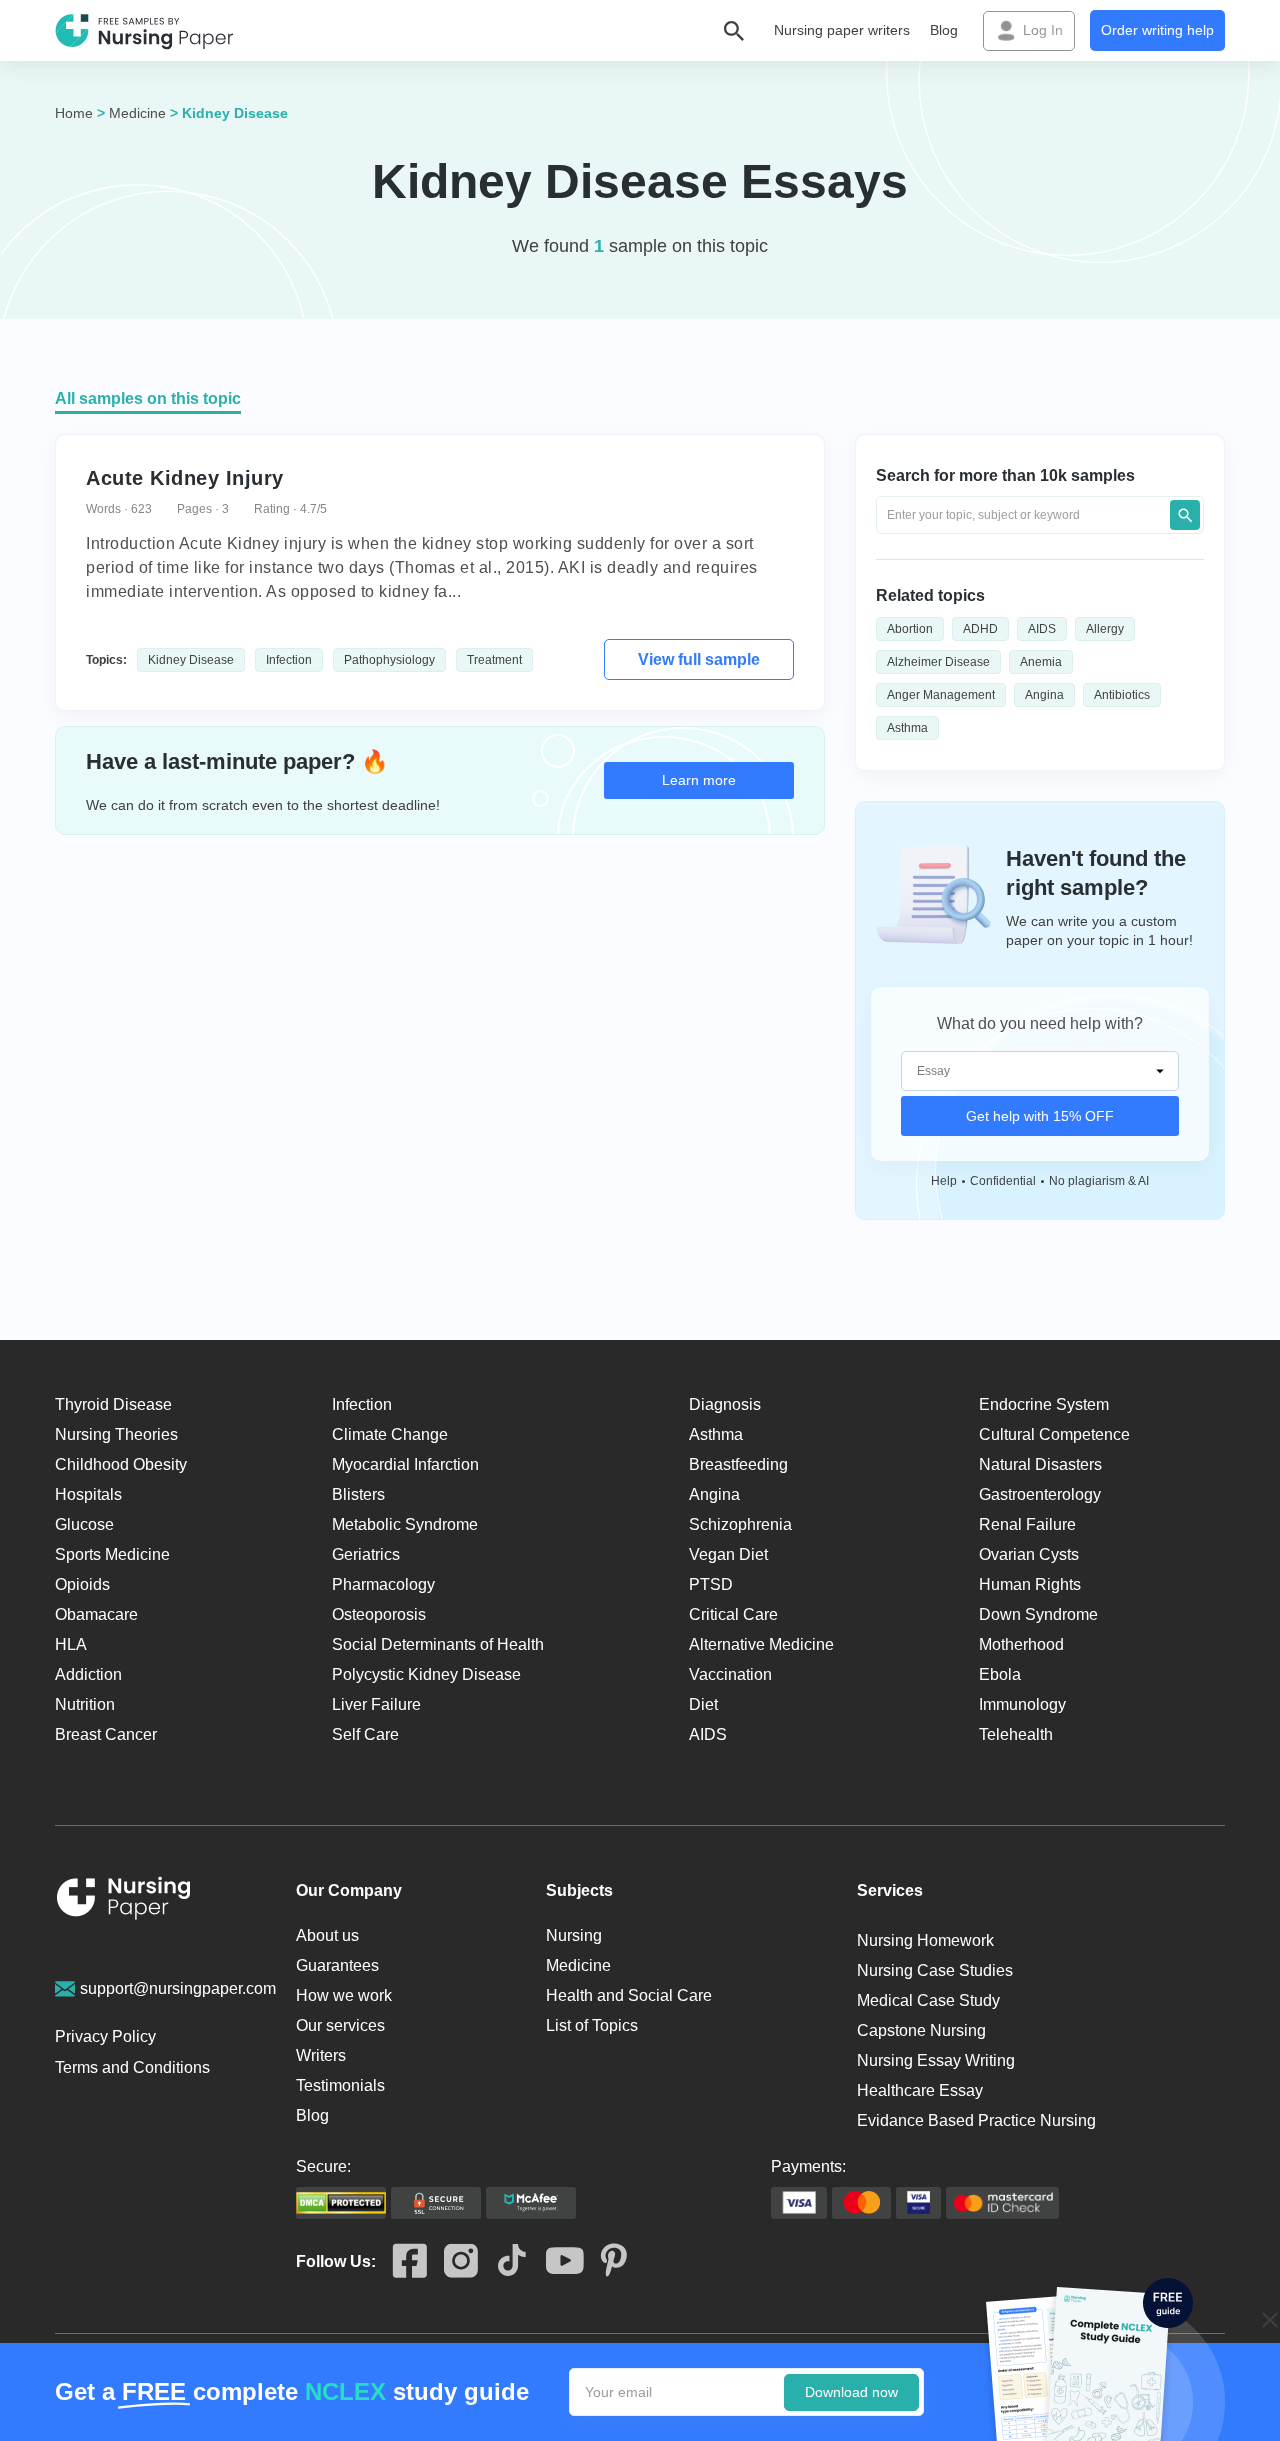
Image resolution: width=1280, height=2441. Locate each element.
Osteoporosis (379, 1614)
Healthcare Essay (920, 2090)
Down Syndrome (1038, 1614)
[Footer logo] (124, 1901)
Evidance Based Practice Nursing (976, 2120)
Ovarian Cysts (1029, 1554)
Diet (703, 1704)
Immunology (1022, 1704)
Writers (321, 2055)
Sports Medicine (112, 1554)
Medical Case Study (928, 2000)
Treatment (494, 660)
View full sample (699, 659)
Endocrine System (1044, 1404)
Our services (340, 2025)
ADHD (980, 629)
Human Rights (1030, 1584)
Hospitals (88, 1494)
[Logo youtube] (556, 2262)
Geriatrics (366, 1554)
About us (327, 1935)
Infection (289, 660)
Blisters (358, 1494)
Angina (1044, 695)
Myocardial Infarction (405, 1464)
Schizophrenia (740, 1524)
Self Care (365, 1734)
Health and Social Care (629, 1995)
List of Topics (592, 2025)
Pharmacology (383, 1584)
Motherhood (1021, 1644)
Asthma (907, 728)
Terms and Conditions (132, 2067)
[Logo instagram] (452, 2262)
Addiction (88, 1674)
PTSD (711, 1584)
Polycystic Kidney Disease (426, 1674)
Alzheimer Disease (938, 662)
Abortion (910, 629)
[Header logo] (144, 31)
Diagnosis (725, 1404)
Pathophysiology (389, 660)
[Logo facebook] (401, 2262)
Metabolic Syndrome (405, 1524)
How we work (344, 1995)
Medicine (137, 113)
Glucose (84, 1524)
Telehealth (1016, 1734)
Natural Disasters (1040, 1464)
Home (74, 113)
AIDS (1042, 629)
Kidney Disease (191, 660)
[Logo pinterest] (605, 2261)
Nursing (574, 1935)
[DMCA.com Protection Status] (341, 2203)
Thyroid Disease (113, 1404)
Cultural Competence (1054, 1434)
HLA (71, 1644)
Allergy (1105, 629)
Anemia (1041, 662)
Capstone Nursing (921, 2030)
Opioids (82, 1584)
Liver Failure (376, 1704)
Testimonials (340, 2085)
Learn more (699, 780)
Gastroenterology (1040, 1494)
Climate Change (390, 1434)
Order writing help (1157, 30)
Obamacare (96, 1614)
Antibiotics (1122, 695)
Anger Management (941, 695)
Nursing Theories (116, 1434)
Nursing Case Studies (935, 1970)
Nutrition (85, 1704)
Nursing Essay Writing (936, 2060)
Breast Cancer (106, 1734)
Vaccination (730, 1674)
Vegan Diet (728, 1554)
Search (1185, 515)
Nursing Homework (925, 1940)
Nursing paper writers (842, 30)
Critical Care (733, 1614)
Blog (944, 30)
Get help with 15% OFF (1040, 1116)
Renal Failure (1027, 1524)
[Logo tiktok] (503, 2261)
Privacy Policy (105, 2036)
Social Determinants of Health (438, 1644)
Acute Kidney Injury (185, 478)
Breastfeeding (738, 1464)
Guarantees (337, 1965)
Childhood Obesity (121, 1464)
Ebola (1000, 1674)
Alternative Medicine (761, 1644)
